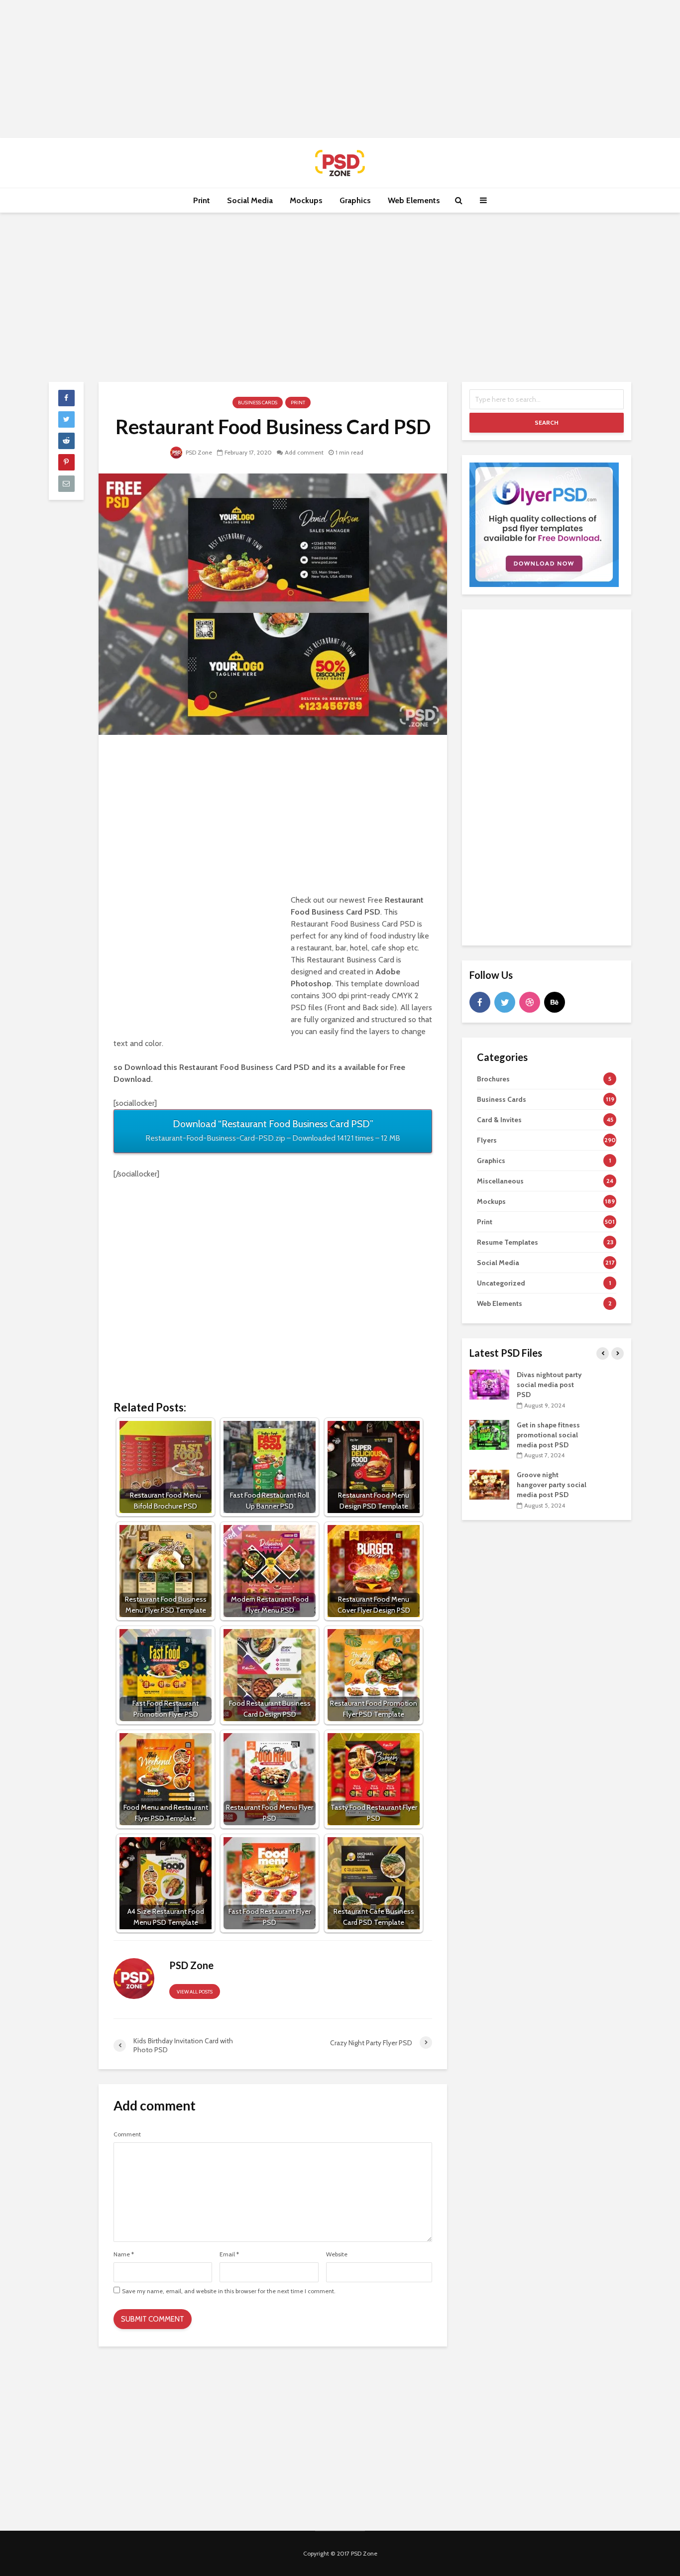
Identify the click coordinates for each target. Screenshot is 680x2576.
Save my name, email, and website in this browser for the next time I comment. (229, 2291)
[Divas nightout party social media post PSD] (489, 1384)
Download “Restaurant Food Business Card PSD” (273, 1130)
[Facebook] (480, 1002)
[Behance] (555, 1002)
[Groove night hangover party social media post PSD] (489, 1484)
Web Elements (414, 200)
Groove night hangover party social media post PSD (552, 1485)
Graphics (355, 200)
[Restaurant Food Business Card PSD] (273, 604)
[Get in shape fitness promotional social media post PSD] (489, 1434)
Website (337, 2254)
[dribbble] (530, 1002)
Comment (127, 2134)
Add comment (304, 452)
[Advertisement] (340, 67)
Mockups (306, 200)
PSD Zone (198, 452)
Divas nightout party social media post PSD (549, 1385)
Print (202, 200)
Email (229, 2254)
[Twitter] (505, 1002)
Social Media (250, 200)
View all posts (195, 1992)
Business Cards (258, 403)
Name (124, 2254)
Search (547, 422)
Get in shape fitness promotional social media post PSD (548, 1435)
